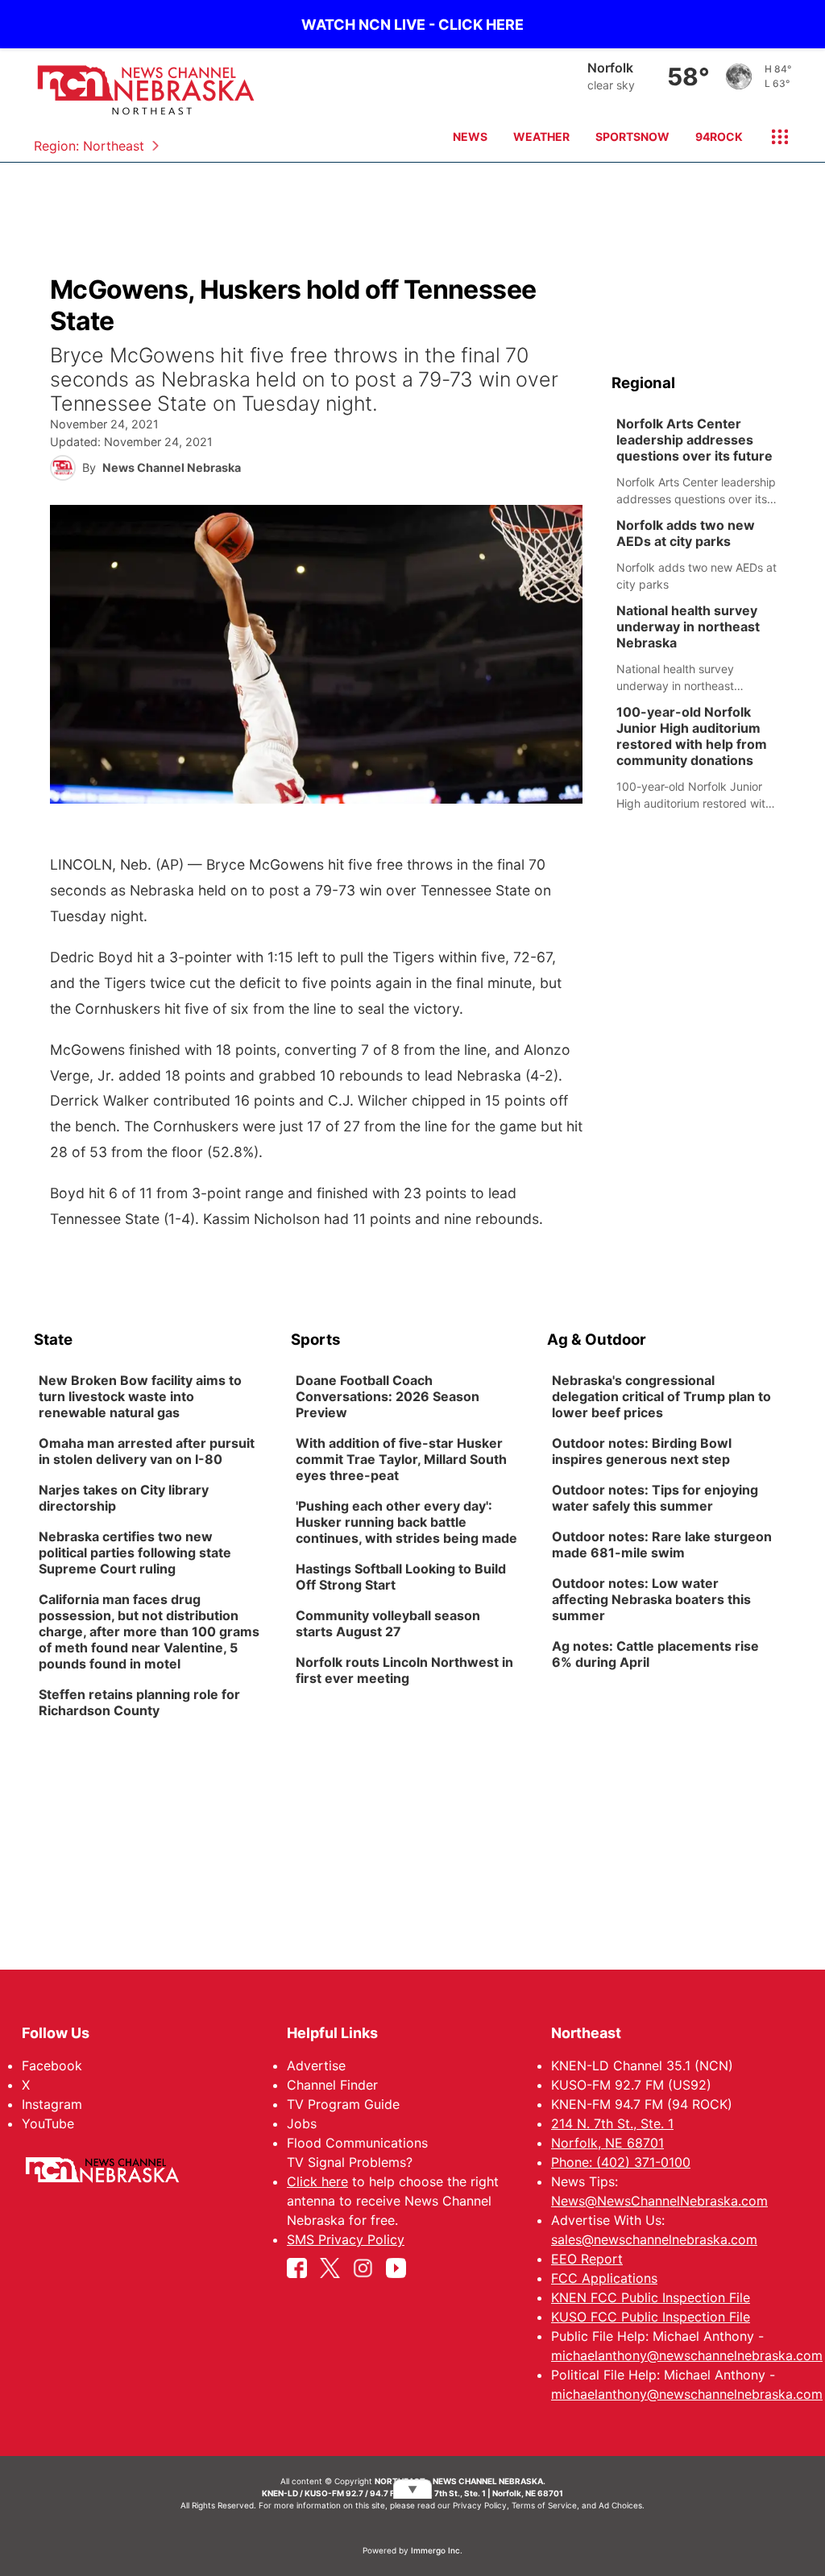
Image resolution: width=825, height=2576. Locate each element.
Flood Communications (357, 2143)
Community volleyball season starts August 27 (388, 1623)
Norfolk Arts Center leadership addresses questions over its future (694, 440)
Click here (317, 2181)
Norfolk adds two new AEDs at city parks (686, 533)
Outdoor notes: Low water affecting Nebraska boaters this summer (651, 1599)
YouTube (48, 2123)
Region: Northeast (89, 146)
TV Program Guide (343, 2104)
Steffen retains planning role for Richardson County (139, 1702)
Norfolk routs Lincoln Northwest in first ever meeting (404, 1670)
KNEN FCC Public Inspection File (651, 2297)
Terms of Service (544, 2505)
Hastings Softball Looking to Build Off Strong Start (401, 1577)
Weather (541, 136)
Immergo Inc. (437, 2550)
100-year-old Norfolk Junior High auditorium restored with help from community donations (692, 736)
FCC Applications (604, 2278)
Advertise (316, 2065)
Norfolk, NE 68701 (607, 2143)
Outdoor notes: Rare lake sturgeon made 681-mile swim (662, 1544)
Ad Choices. (622, 2505)
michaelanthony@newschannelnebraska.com (687, 2355)
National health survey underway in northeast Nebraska (688, 626)
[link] (701, 461)
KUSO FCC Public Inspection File (651, 2317)
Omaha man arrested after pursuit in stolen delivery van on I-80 (147, 1451)
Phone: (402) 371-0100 (621, 2162)
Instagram (52, 2104)
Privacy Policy (480, 2505)
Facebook (52, 2065)
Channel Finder (332, 2085)
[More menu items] (773, 137)
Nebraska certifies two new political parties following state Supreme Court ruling (135, 1553)
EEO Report (587, 2259)
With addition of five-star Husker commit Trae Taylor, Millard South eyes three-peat (401, 1459)
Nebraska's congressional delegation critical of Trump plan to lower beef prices (661, 1396)
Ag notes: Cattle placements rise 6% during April (655, 1654)
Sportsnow (632, 136)
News (470, 136)
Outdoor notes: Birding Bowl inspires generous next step (642, 1451)
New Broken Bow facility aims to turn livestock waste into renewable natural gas (140, 1396)
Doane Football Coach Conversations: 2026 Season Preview (388, 1396)
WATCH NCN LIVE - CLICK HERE (412, 25)
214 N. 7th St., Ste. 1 (612, 2123)
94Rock (719, 136)
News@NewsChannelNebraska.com (659, 2201)
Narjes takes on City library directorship (124, 1498)
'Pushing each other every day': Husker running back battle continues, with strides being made (406, 1522)
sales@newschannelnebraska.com (654, 2239)
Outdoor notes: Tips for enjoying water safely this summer (655, 1498)
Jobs (302, 2123)
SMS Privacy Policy (346, 2239)
